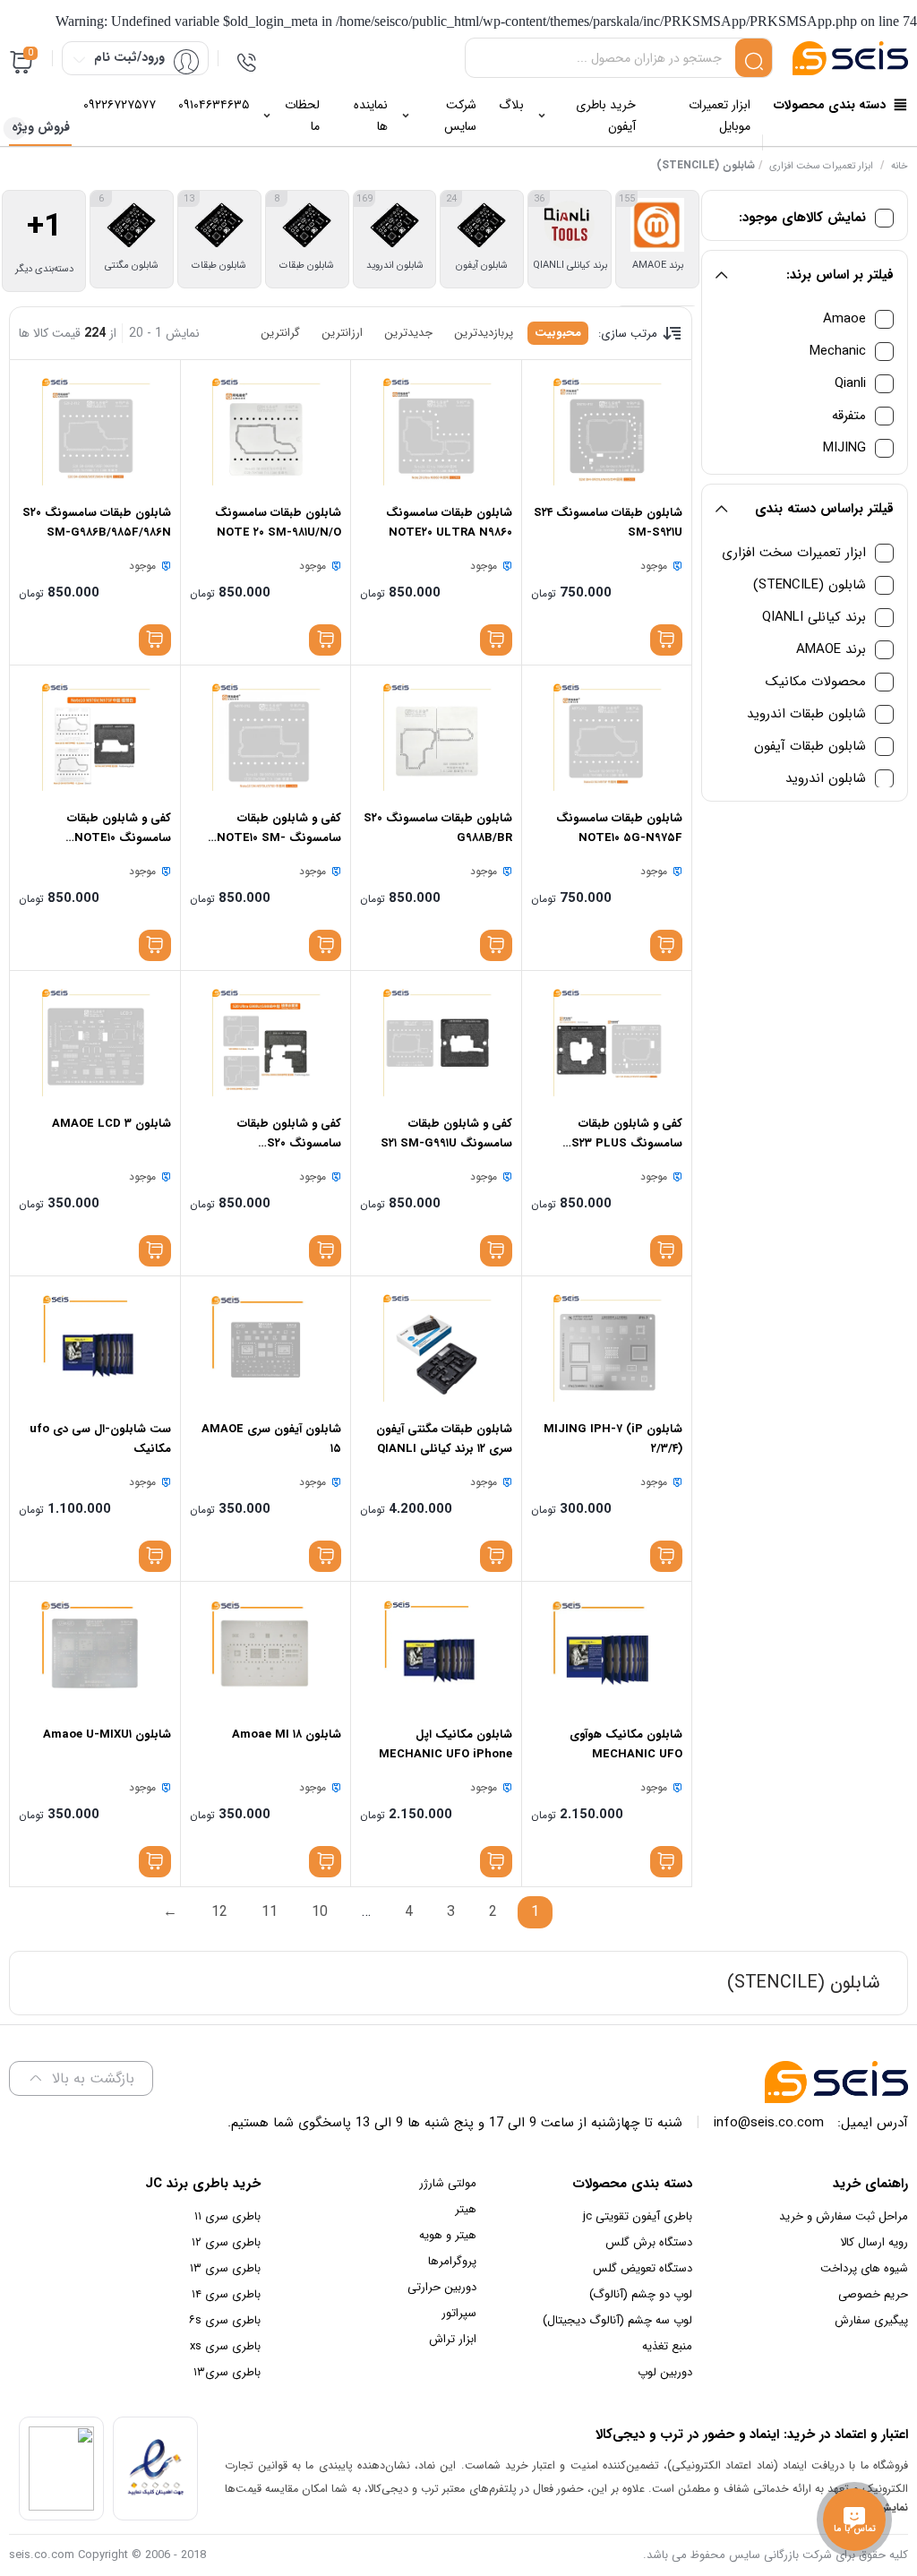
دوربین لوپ (665, 2372)
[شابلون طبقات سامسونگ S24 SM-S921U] (607, 432)
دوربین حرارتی (442, 2287)
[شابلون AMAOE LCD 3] (94, 1043)
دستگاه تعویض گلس (643, 2268)
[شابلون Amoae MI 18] (266, 1653)
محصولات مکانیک (816, 682)
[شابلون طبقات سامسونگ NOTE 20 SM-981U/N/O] (266, 432)
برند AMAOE (831, 650)
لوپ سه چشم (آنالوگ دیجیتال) (617, 2320)
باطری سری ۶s (225, 2320)
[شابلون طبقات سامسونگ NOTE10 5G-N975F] (607, 737)
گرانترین (280, 333)
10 (320, 1912)
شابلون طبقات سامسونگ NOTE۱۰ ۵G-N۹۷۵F (619, 828)
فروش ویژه (41, 127)
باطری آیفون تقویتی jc (638, 2216)
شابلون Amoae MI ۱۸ (287, 1735)
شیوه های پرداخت (864, 2268)
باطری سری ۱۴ (226, 2294)
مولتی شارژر (448, 2183)
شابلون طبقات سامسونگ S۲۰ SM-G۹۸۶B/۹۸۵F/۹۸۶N (97, 523)
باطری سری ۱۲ (226, 2242)
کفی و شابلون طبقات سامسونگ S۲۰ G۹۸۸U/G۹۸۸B (289, 1143)
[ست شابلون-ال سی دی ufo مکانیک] (94, 1348)
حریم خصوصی (873, 2294)
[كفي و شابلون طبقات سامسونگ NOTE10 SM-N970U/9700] (266, 737)
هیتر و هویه (448, 2235)
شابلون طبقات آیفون (810, 747)
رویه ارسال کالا (874, 2242)
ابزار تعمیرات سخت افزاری (821, 166)
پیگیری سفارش (871, 2320)
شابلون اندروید (826, 779)
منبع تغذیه (667, 2346)
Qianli (850, 384)
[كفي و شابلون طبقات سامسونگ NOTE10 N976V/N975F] (94, 737)
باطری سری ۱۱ (227, 2216)
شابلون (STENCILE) (810, 585)
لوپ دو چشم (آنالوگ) (641, 2294)
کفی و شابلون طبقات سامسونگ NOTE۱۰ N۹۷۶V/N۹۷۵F (119, 838)
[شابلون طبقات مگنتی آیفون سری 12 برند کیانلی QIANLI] (436, 1348)
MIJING (844, 448)
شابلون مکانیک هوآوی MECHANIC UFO (626, 1744)
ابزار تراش (453, 2339)
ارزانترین (342, 333)
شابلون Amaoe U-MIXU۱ (107, 1735)
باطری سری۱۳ (227, 2372)
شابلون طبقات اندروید (806, 714)
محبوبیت (558, 333)
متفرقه (849, 416)
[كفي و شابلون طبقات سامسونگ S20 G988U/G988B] (266, 1043)
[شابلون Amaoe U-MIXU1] (94, 1653)
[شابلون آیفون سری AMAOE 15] (266, 1348)
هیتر (466, 2209)
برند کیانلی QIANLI (814, 618)
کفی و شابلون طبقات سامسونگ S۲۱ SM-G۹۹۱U (446, 1133)
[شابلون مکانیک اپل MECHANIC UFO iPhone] (436, 1653)
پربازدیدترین (484, 333)
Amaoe (844, 319)
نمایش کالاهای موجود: (802, 218)
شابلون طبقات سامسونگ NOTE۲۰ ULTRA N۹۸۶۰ (449, 523)
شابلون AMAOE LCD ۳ (111, 1124)
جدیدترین (408, 333)
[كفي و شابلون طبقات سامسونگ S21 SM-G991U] (436, 1043)
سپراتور (459, 2313)
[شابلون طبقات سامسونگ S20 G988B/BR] (436, 737)
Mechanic (838, 352)
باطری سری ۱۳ (225, 2268)
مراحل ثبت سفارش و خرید (844, 2216)
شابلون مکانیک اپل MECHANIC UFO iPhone (446, 1744)
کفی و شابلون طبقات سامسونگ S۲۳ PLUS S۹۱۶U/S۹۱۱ (627, 1143)
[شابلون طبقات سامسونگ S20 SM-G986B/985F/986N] (94, 432)
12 (219, 1912)
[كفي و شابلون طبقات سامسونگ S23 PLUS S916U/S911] (607, 1043)
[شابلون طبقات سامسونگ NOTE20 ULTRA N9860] (436, 432)
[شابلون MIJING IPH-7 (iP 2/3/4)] (607, 1348)
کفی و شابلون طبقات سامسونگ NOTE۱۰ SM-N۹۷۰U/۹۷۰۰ (279, 838)
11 (270, 1912)
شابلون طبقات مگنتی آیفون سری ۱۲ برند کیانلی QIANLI (444, 1439)
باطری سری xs (225, 2346)
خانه (900, 166)
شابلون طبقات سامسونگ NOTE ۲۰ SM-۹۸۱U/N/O (278, 523)
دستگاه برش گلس (649, 2242)
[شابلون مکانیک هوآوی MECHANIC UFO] (607, 1653)
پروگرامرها (452, 2261)
